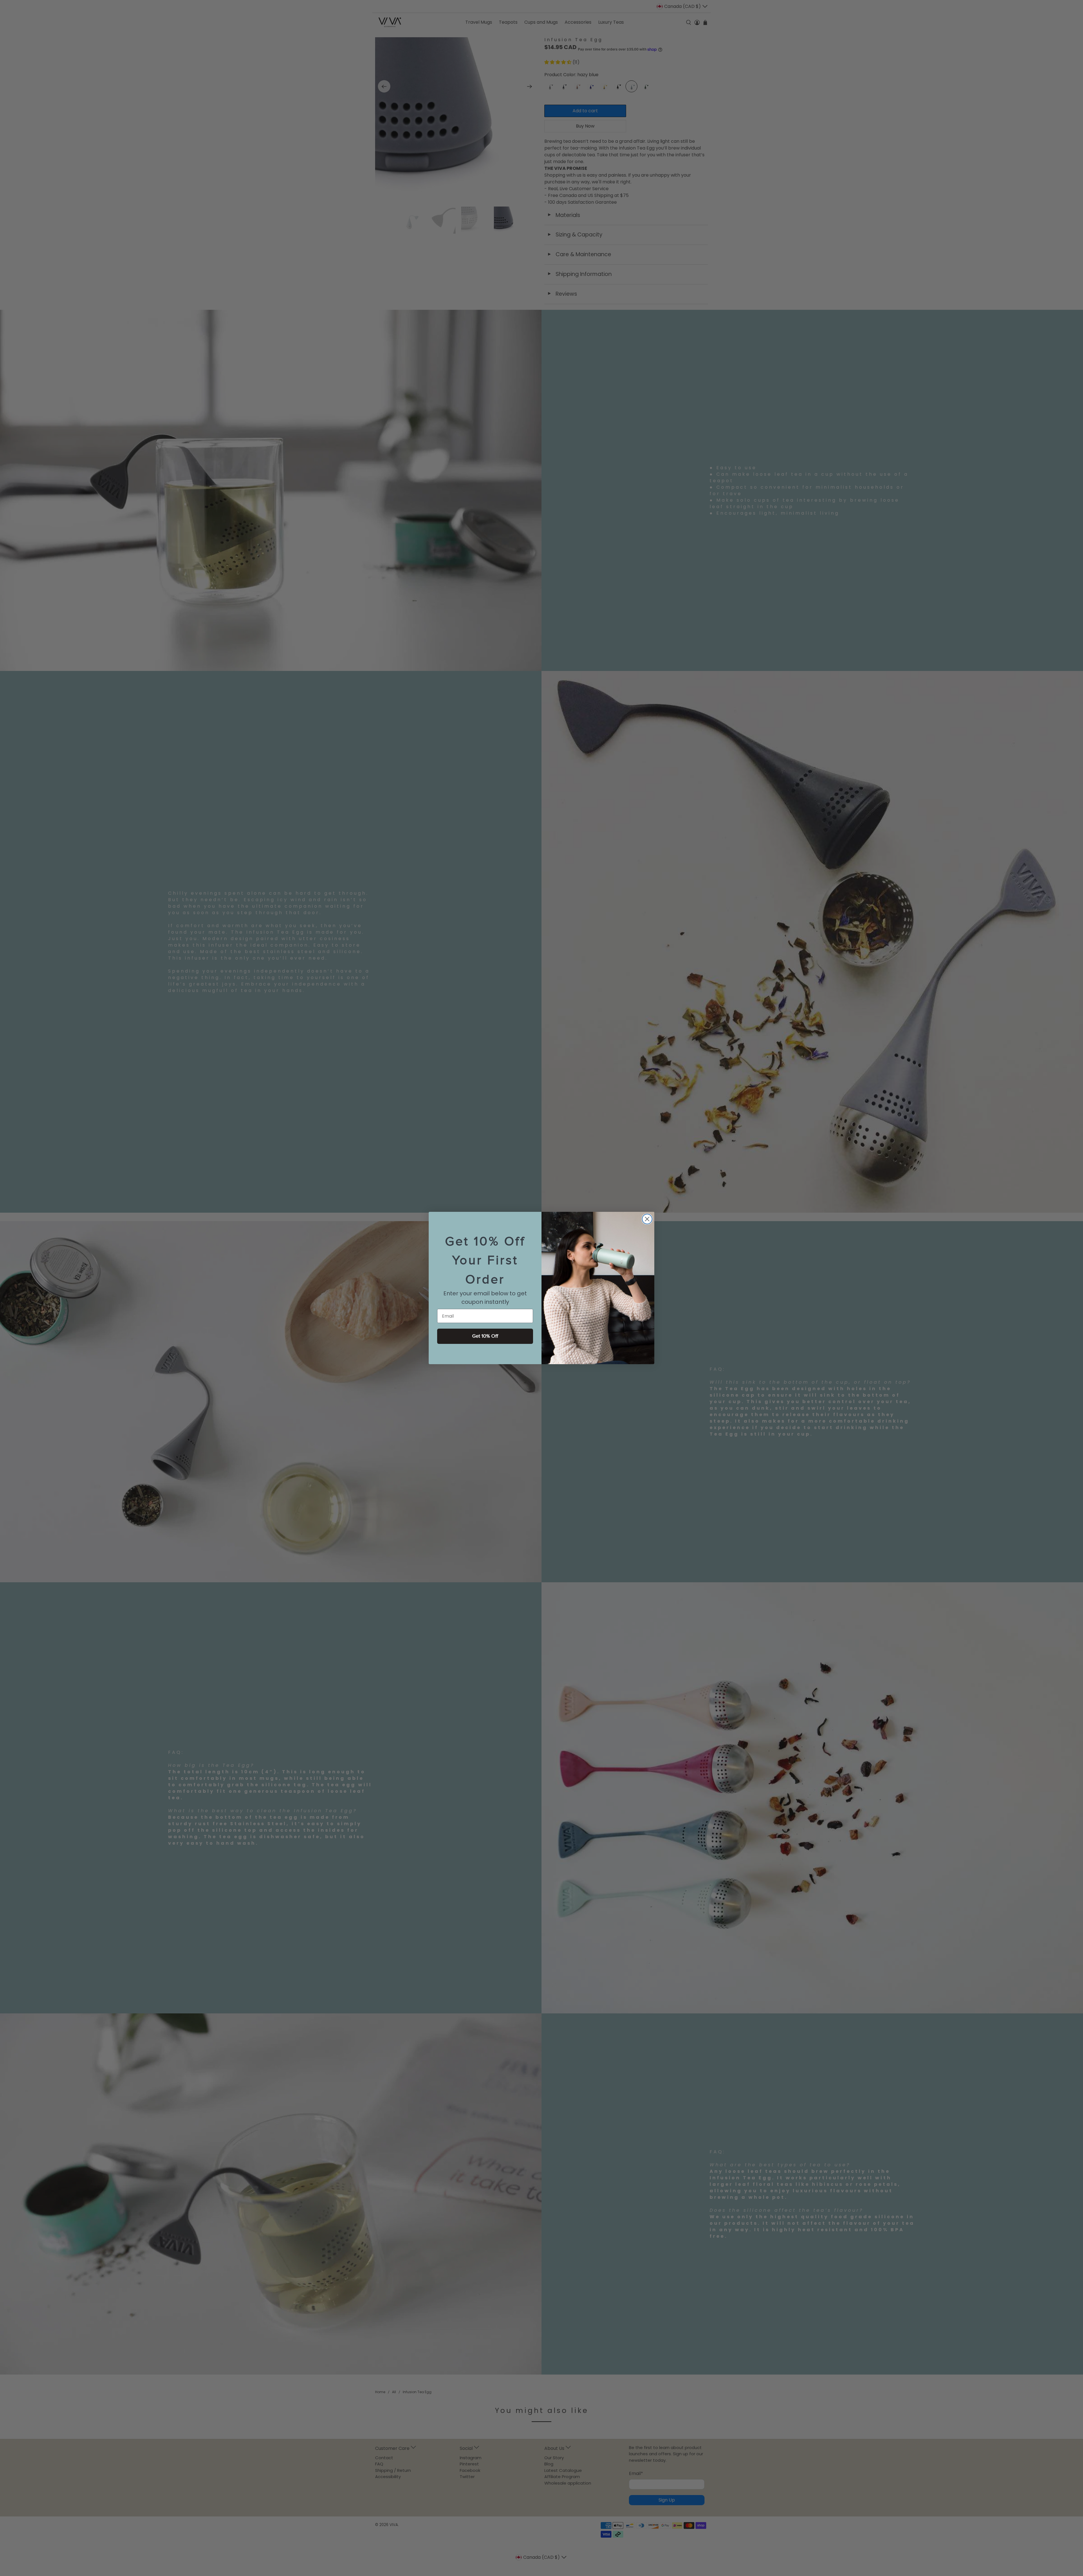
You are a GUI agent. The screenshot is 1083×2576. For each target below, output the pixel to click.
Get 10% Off (485, 1336)
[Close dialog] (647, 1219)
